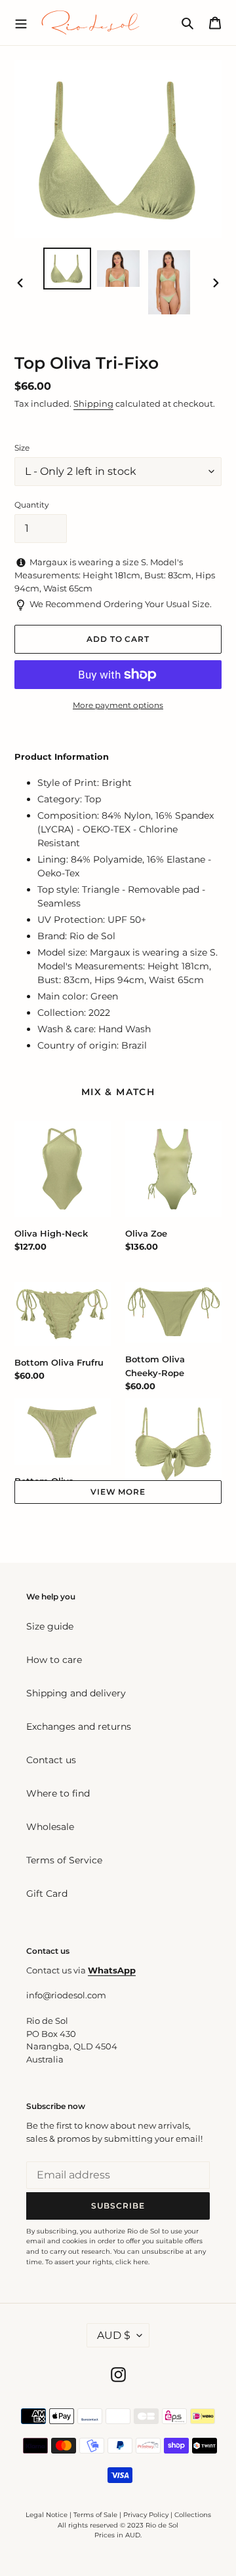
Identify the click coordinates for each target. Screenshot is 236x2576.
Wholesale (50, 1827)
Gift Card (47, 1894)
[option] (67, 269)
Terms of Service (64, 1860)
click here (132, 2262)
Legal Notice (47, 2515)
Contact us (51, 1760)
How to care (54, 1660)
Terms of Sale (95, 2515)
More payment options (118, 705)
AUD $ (114, 2335)
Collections (193, 2515)
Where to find (58, 1793)
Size (22, 448)
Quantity (32, 505)
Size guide (50, 1626)
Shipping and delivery (76, 1693)
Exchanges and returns (79, 1727)
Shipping (93, 403)
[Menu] (21, 22)
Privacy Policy (147, 2515)
